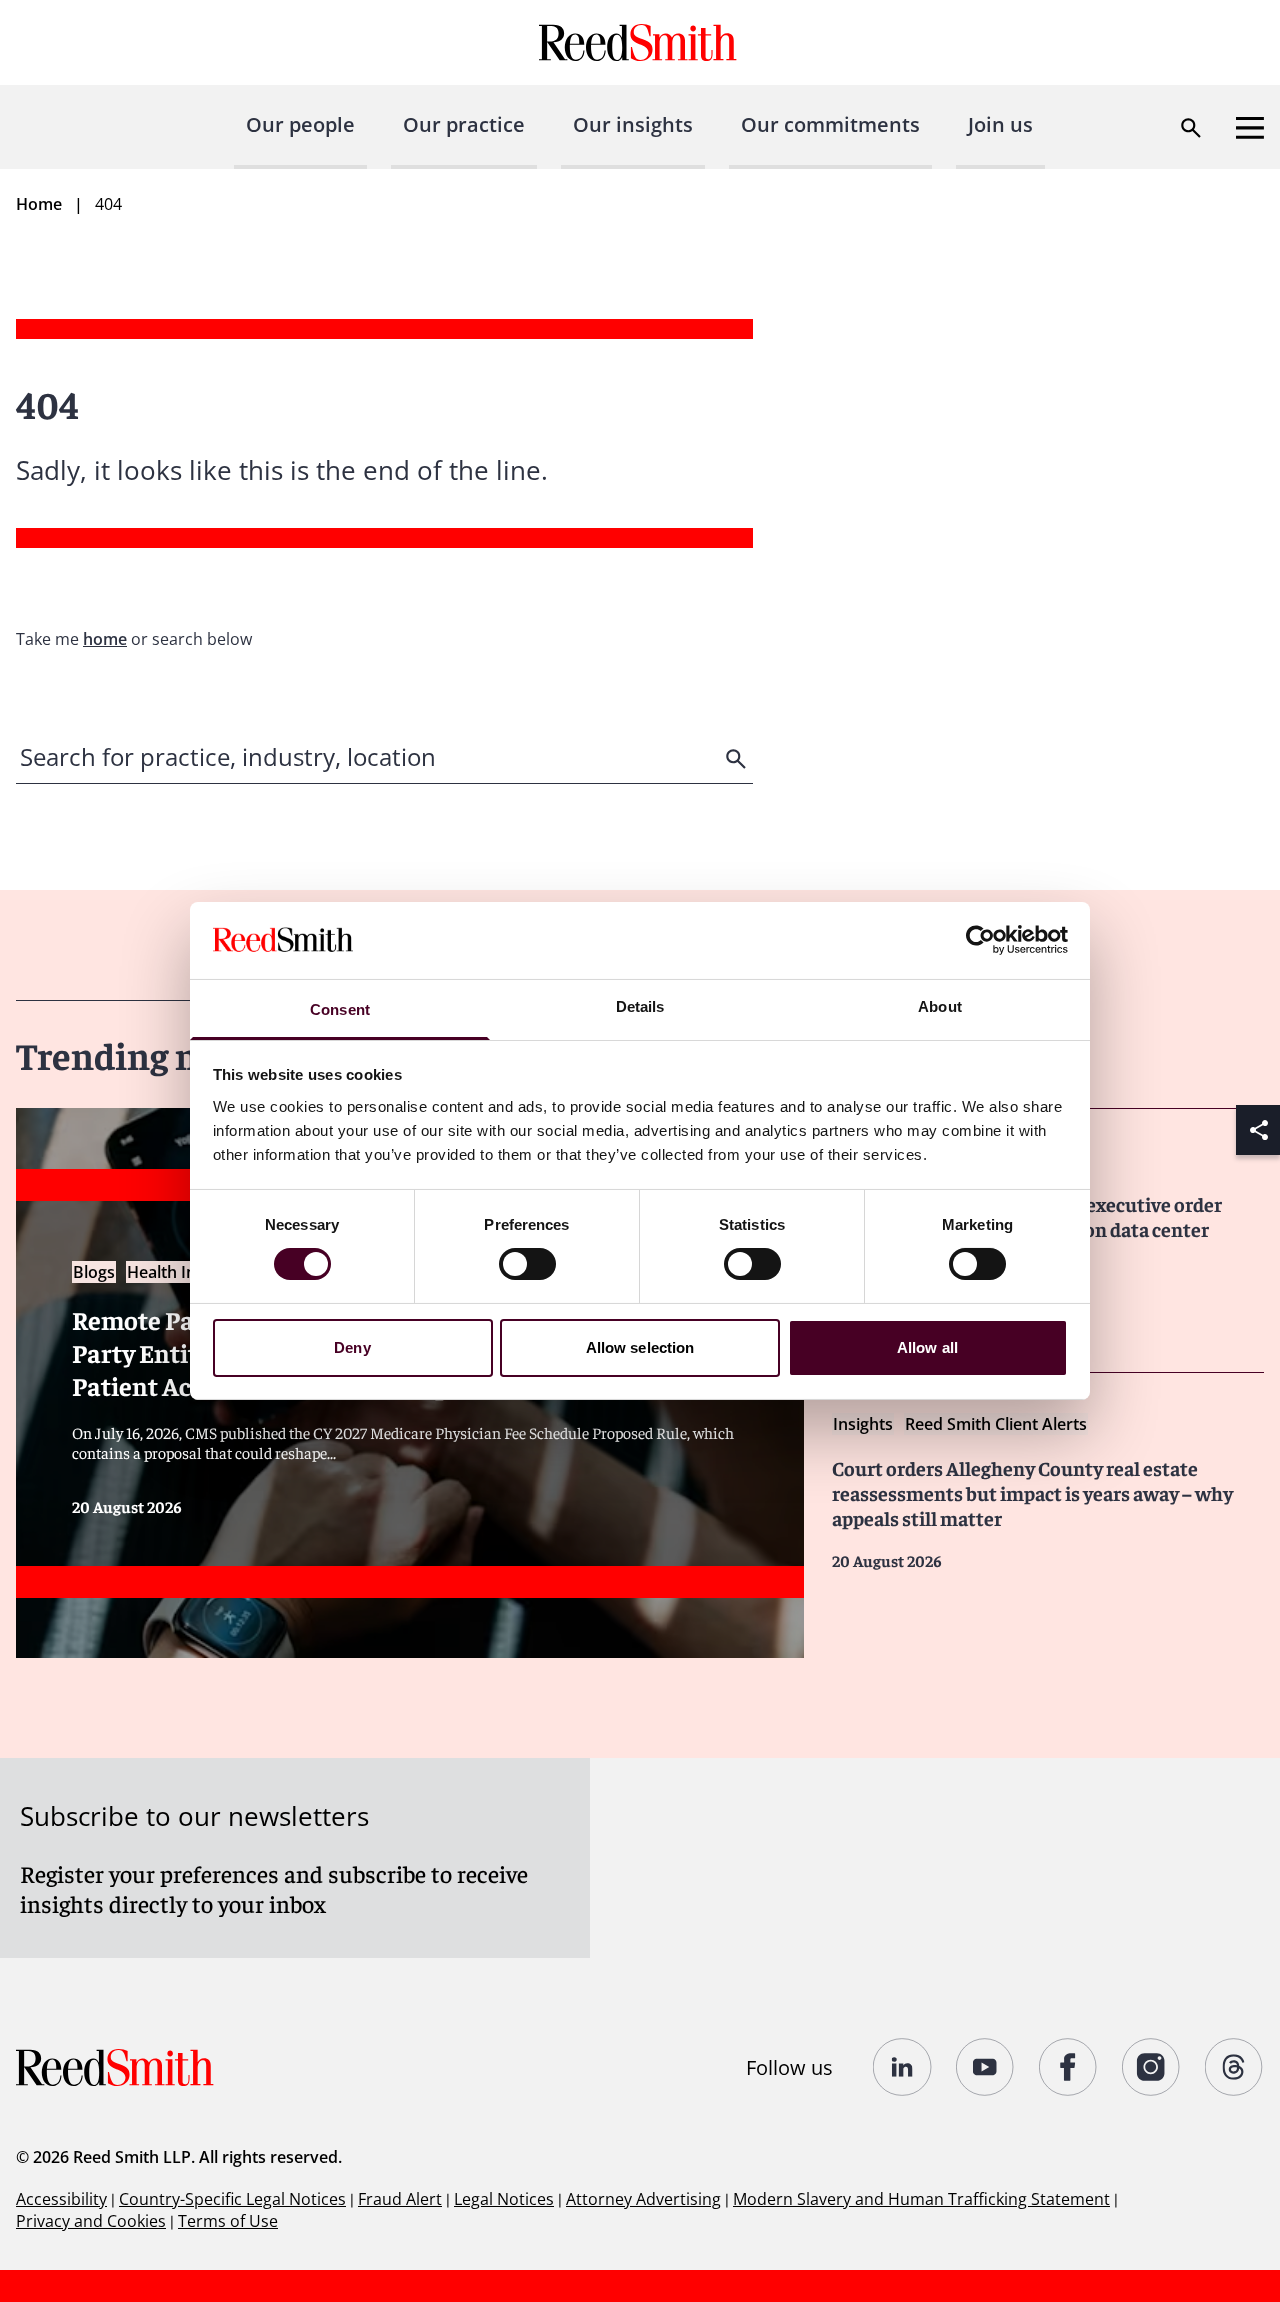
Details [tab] (640, 1006)
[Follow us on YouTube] (985, 2067)
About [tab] (940, 1006)
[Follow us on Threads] (1234, 2067)
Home (39, 204)
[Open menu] (1250, 128)
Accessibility (61, 2199)
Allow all (927, 1347)
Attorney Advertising (643, 2199)
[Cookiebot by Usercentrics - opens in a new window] (980, 940)
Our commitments (830, 124)
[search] (738, 759)
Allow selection (640, 1347)
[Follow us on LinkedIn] (902, 2067)
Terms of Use (228, 2221)
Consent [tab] (340, 1009)
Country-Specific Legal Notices (232, 2199)
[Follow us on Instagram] (1151, 2067)
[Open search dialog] (1191, 128)
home (105, 639)
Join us (1000, 124)
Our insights (633, 124)
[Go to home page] (640, 42)
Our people (300, 124)
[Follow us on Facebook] (1068, 2067)
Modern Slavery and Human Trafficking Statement (921, 2199)
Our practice (464, 124)
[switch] (527, 1264)
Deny (352, 1347)
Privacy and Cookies (91, 2221)
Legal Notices (504, 2199)
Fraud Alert (400, 2199)
